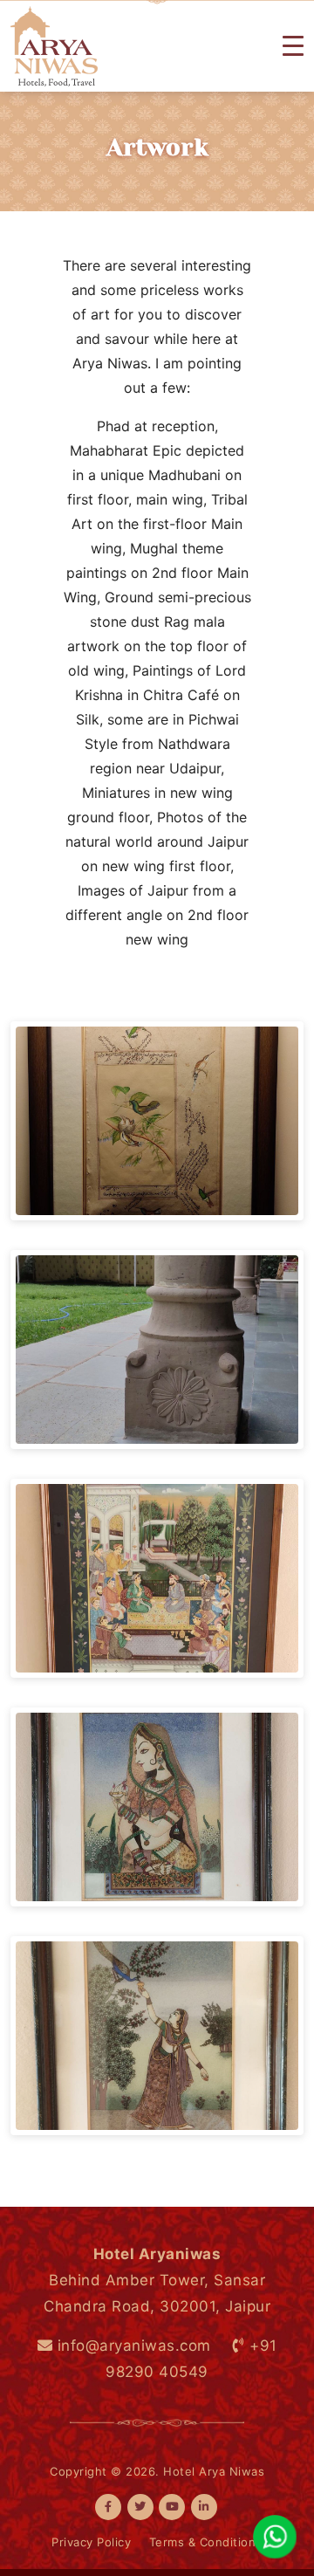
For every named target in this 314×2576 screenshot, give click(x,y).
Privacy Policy (91, 2542)
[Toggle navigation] (293, 46)
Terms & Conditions (206, 2542)
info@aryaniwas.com (132, 2346)
